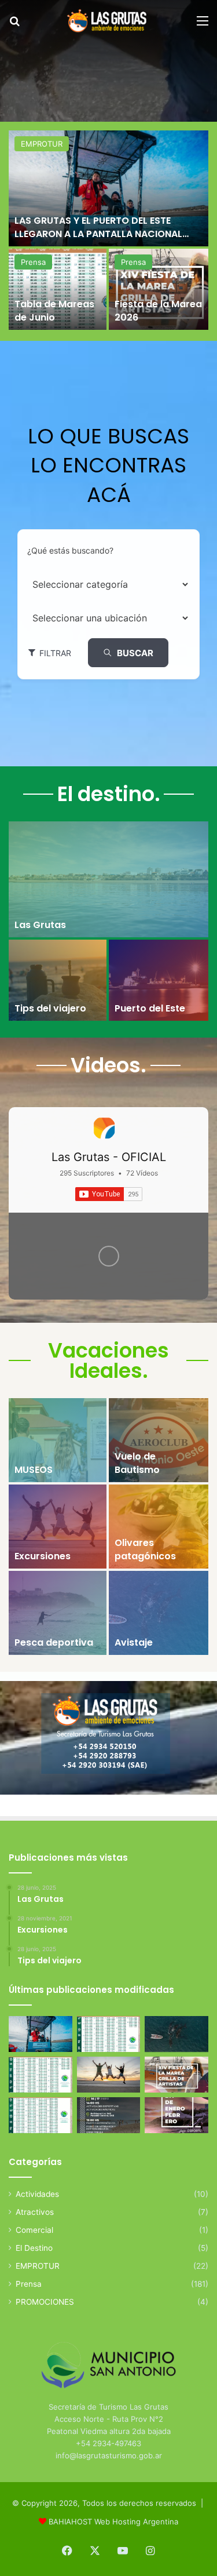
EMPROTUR (42, 144)
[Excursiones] (58, 1527)
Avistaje (134, 1642)
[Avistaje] (159, 1613)
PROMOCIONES (45, 2302)
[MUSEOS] (58, 1440)
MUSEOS (34, 1470)
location (42, 618)
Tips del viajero (50, 1008)
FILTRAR (55, 653)
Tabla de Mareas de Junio (54, 310)
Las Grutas (40, 925)
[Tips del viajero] (58, 980)
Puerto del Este (150, 1008)
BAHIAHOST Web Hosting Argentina (113, 2522)
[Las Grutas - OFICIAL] (104, 1128)
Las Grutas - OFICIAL (109, 1157)
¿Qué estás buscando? (70, 550)
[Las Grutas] (108, 879)
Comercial (34, 2230)
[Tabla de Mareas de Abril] (41, 2075)
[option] (108, 231)
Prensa (33, 262)
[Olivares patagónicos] (159, 1527)
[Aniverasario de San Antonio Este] (109, 2115)
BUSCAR (135, 653)
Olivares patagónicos (145, 1549)
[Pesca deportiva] (58, 1613)
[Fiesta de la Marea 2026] (159, 289)
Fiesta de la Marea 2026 (158, 310)
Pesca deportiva (54, 1642)
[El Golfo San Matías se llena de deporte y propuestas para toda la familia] (176, 2115)
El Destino (34, 2248)
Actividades (37, 2194)
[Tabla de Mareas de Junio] (58, 289)
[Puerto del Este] (159, 980)
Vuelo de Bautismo (137, 1463)
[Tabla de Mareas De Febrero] (41, 2115)
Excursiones (43, 1556)
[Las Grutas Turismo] (109, 21)
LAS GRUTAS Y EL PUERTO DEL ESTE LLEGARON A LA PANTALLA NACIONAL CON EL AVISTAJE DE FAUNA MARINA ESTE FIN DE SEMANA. (108, 240)
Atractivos (35, 2212)
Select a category (61, 584)
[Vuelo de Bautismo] (159, 1440)
